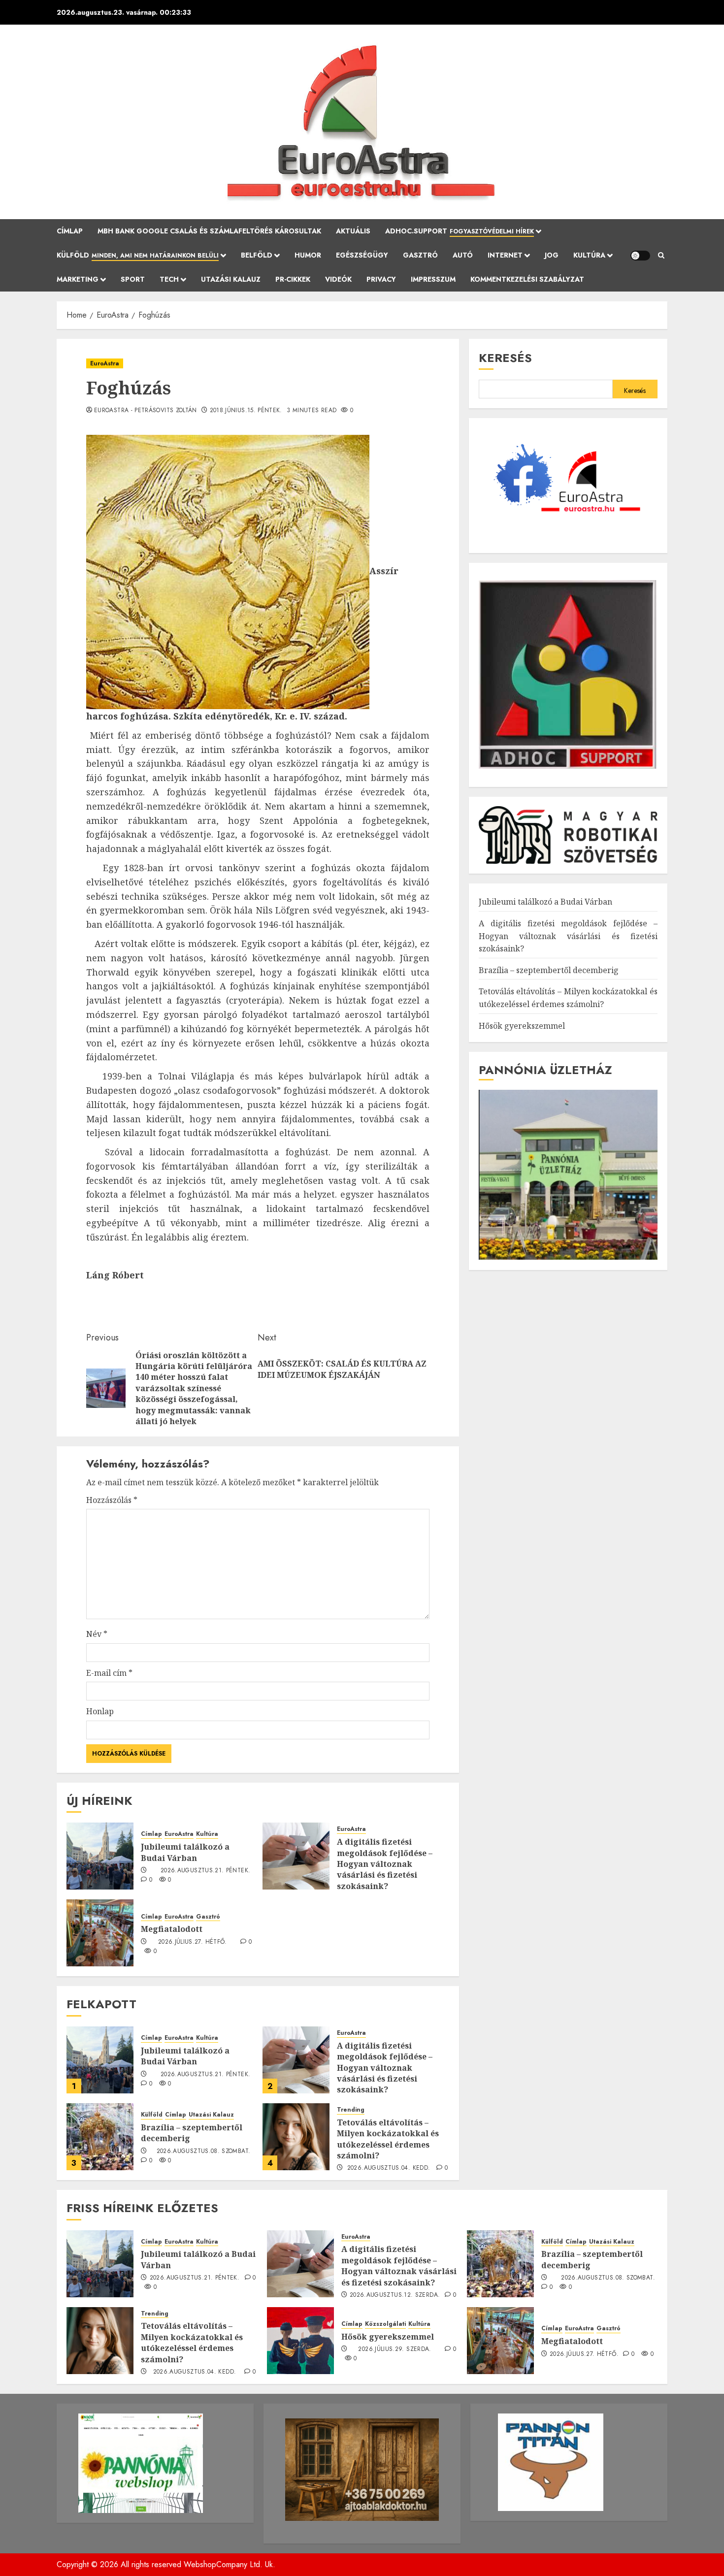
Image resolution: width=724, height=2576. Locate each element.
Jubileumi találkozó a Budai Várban (185, 1852)
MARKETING (78, 279)
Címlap (70, 231)
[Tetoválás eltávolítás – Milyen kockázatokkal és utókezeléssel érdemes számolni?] (296, 2137)
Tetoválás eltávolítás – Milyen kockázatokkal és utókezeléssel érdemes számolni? (388, 2139)
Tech (169, 279)
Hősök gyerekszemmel (522, 1025)
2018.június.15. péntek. (246, 411)
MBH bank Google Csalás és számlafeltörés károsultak (209, 231)
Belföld (257, 255)
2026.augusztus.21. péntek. (205, 1871)
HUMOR (308, 255)
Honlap (100, 1711)
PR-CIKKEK (293, 279)
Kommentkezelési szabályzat (527, 279)
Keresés (505, 358)
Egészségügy (362, 255)
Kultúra (589, 255)
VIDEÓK (338, 279)
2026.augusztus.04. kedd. (389, 2168)
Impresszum (433, 279)
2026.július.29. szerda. (395, 2349)
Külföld (138, 255)
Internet (505, 255)
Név (97, 1634)
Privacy (381, 279)
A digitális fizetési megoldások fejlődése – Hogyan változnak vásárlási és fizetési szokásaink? (385, 1864)
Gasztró (420, 255)
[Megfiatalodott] (100, 1933)
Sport (133, 279)
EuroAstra (105, 363)
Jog (552, 255)
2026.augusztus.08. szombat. (204, 2152)
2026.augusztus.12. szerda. (395, 2295)
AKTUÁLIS (353, 231)
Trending (351, 2110)
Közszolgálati (385, 2324)
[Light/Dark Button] (640, 256)
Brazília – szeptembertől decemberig (192, 2133)
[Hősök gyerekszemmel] (300, 2341)
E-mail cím (109, 1673)
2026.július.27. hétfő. (193, 1942)
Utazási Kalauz (231, 279)
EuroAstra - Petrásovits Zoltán (146, 411)
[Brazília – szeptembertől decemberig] (100, 2137)
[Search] (661, 256)
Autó (463, 255)
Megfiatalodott (172, 1929)
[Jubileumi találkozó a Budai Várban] (100, 1856)
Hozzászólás (112, 1500)
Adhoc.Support (460, 231)
